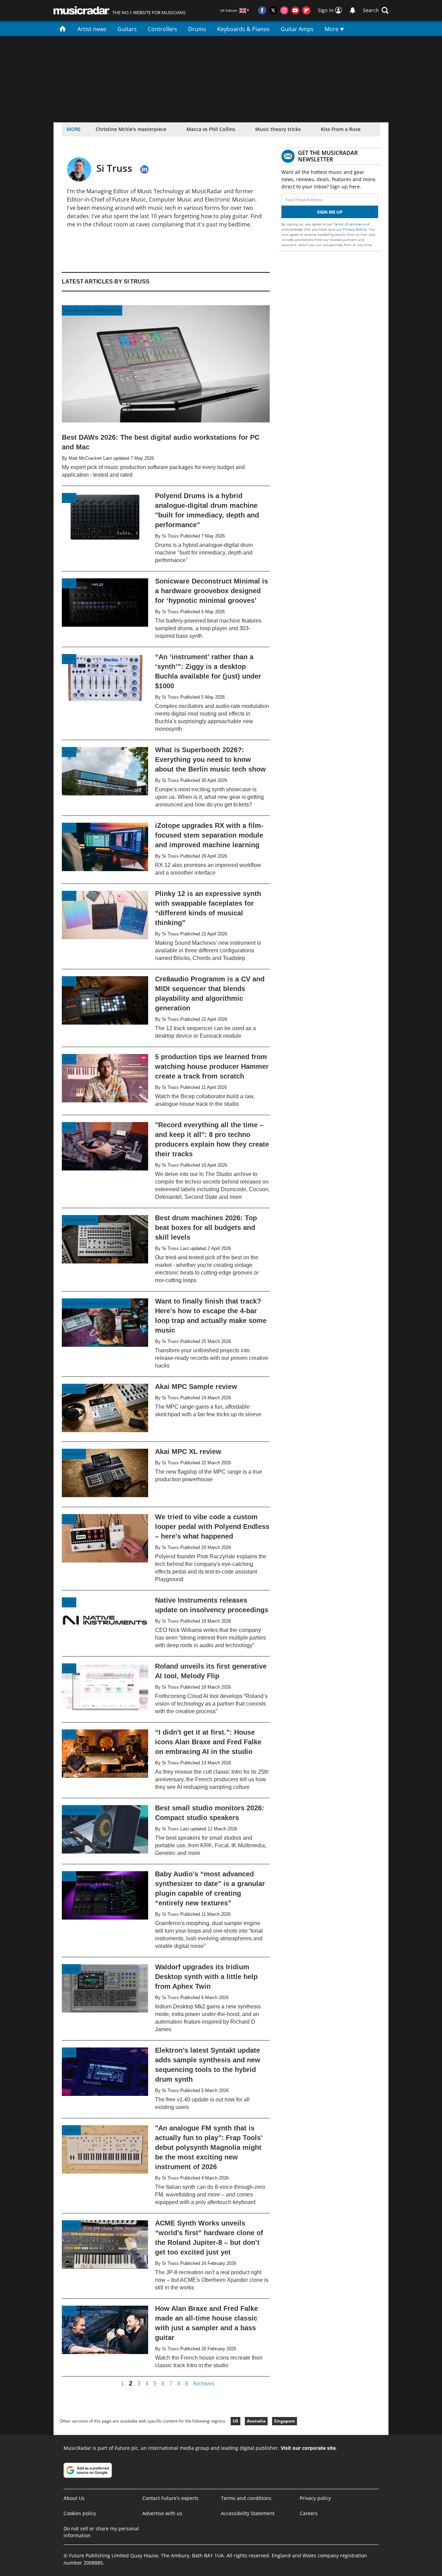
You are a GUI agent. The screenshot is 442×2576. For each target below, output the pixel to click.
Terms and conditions (246, 2498)
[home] (63, 28)
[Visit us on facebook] (262, 10)
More (332, 29)
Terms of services (348, 224)
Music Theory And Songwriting (96, 1303)
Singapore (285, 2421)
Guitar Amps (297, 29)
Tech (69, 498)
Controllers (162, 29)
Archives (204, 2384)
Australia (256, 2421)
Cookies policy (80, 2513)
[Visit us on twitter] (273, 10)
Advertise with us (162, 2513)
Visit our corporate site (308, 2448)
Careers (309, 2513)
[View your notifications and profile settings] (353, 10)
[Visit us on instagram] (284, 10)
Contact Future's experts (170, 2498)
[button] (376, 10)
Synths (71, 1969)
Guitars (127, 29)
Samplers (74, 1389)
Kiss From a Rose (341, 129)
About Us (74, 2498)
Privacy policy (315, 2498)
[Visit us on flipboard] (306, 10)
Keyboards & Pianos (243, 29)
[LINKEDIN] (144, 169)
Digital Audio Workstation (92, 310)
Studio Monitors (82, 1810)
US (236, 2421)
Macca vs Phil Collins (211, 129)
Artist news (92, 29)
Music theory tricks (278, 129)
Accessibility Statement (248, 2513)
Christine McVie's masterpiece (131, 129)
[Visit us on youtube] (295, 10)
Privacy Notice (355, 229)
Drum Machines (80, 1220)
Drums (197, 29)
